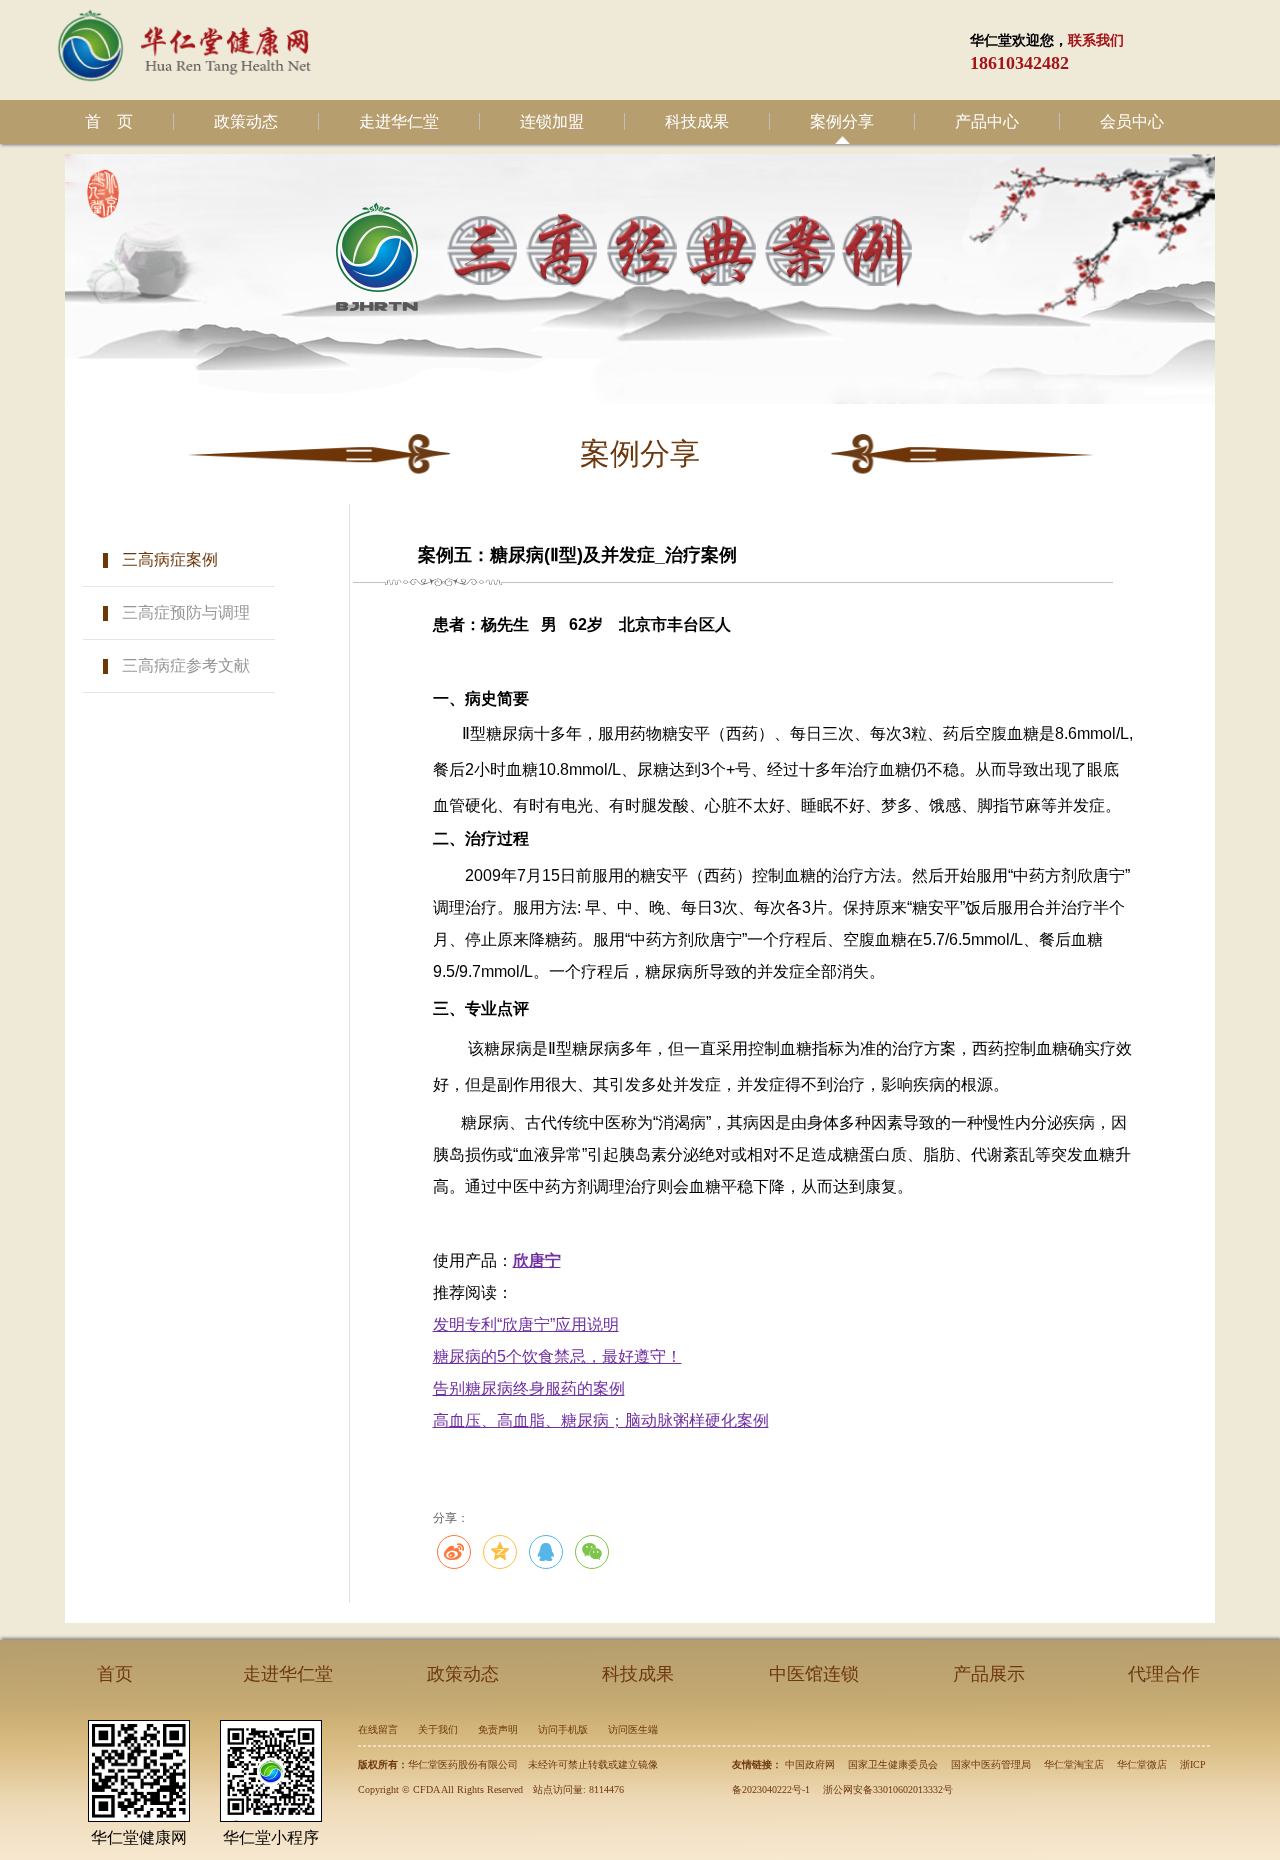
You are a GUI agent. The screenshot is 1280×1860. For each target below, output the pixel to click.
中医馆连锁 (814, 1674)
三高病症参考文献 (186, 665)
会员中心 (1132, 121)
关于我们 (438, 1729)
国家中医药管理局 (991, 1764)
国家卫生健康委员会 (893, 1764)
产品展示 (989, 1674)
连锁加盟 (552, 121)
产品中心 (987, 121)
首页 (115, 1674)
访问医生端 (633, 1729)
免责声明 (498, 1729)
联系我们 (1096, 40)
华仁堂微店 (1142, 1764)
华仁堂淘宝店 (1074, 1764)
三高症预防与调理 (186, 612)
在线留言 (378, 1729)
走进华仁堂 (399, 121)
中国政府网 (810, 1764)
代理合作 (1164, 1674)
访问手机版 (563, 1729)
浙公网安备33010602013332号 (888, 1789)
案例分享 (842, 121)
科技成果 (697, 121)
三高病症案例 (170, 559)
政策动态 (246, 121)
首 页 (109, 121)
